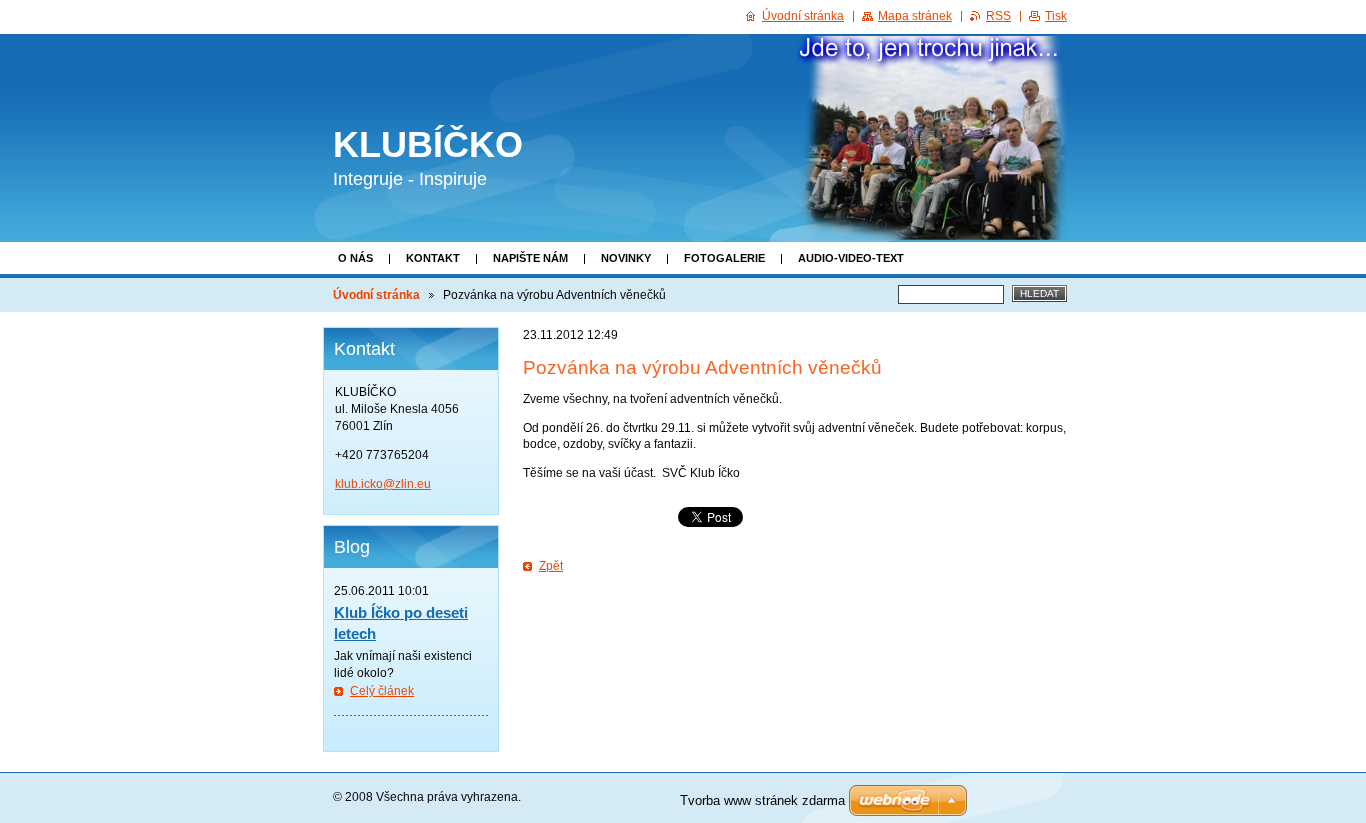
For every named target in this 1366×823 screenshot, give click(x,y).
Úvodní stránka (376, 295)
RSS (998, 16)
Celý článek (382, 691)
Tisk (1056, 16)
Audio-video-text (851, 258)
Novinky (626, 258)
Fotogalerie (724, 258)
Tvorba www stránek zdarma (762, 800)
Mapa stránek (915, 16)
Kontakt (433, 258)
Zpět (551, 566)
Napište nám (530, 258)
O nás (355, 258)
